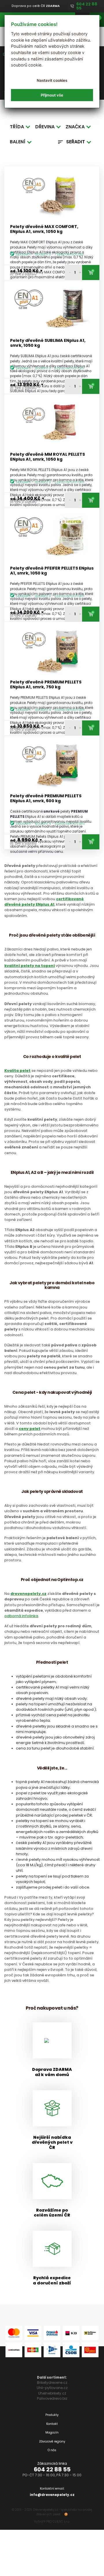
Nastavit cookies (52, 80)
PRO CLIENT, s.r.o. (58, 2522)
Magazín (52, 2433)
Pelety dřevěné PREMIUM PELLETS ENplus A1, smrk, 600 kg (46, 799)
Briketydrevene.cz (52, 2383)
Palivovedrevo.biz (52, 2398)
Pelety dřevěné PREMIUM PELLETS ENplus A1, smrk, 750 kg (46, 685)
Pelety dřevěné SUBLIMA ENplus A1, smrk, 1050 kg (48, 343)
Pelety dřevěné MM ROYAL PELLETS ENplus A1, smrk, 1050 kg (48, 457)
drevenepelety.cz (28, 1594)
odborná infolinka (21, 1616)
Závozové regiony (52, 2441)
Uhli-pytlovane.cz (52, 2388)
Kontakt (52, 2424)
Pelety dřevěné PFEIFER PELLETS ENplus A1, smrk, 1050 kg (52, 571)
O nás (52, 2450)
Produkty (52, 2415)
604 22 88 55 (52, 2469)
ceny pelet (30, 1429)
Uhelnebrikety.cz (52, 2393)
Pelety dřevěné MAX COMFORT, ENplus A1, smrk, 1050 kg (44, 229)
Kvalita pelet (17, 1071)
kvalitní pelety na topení (30, 966)
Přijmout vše (52, 95)
